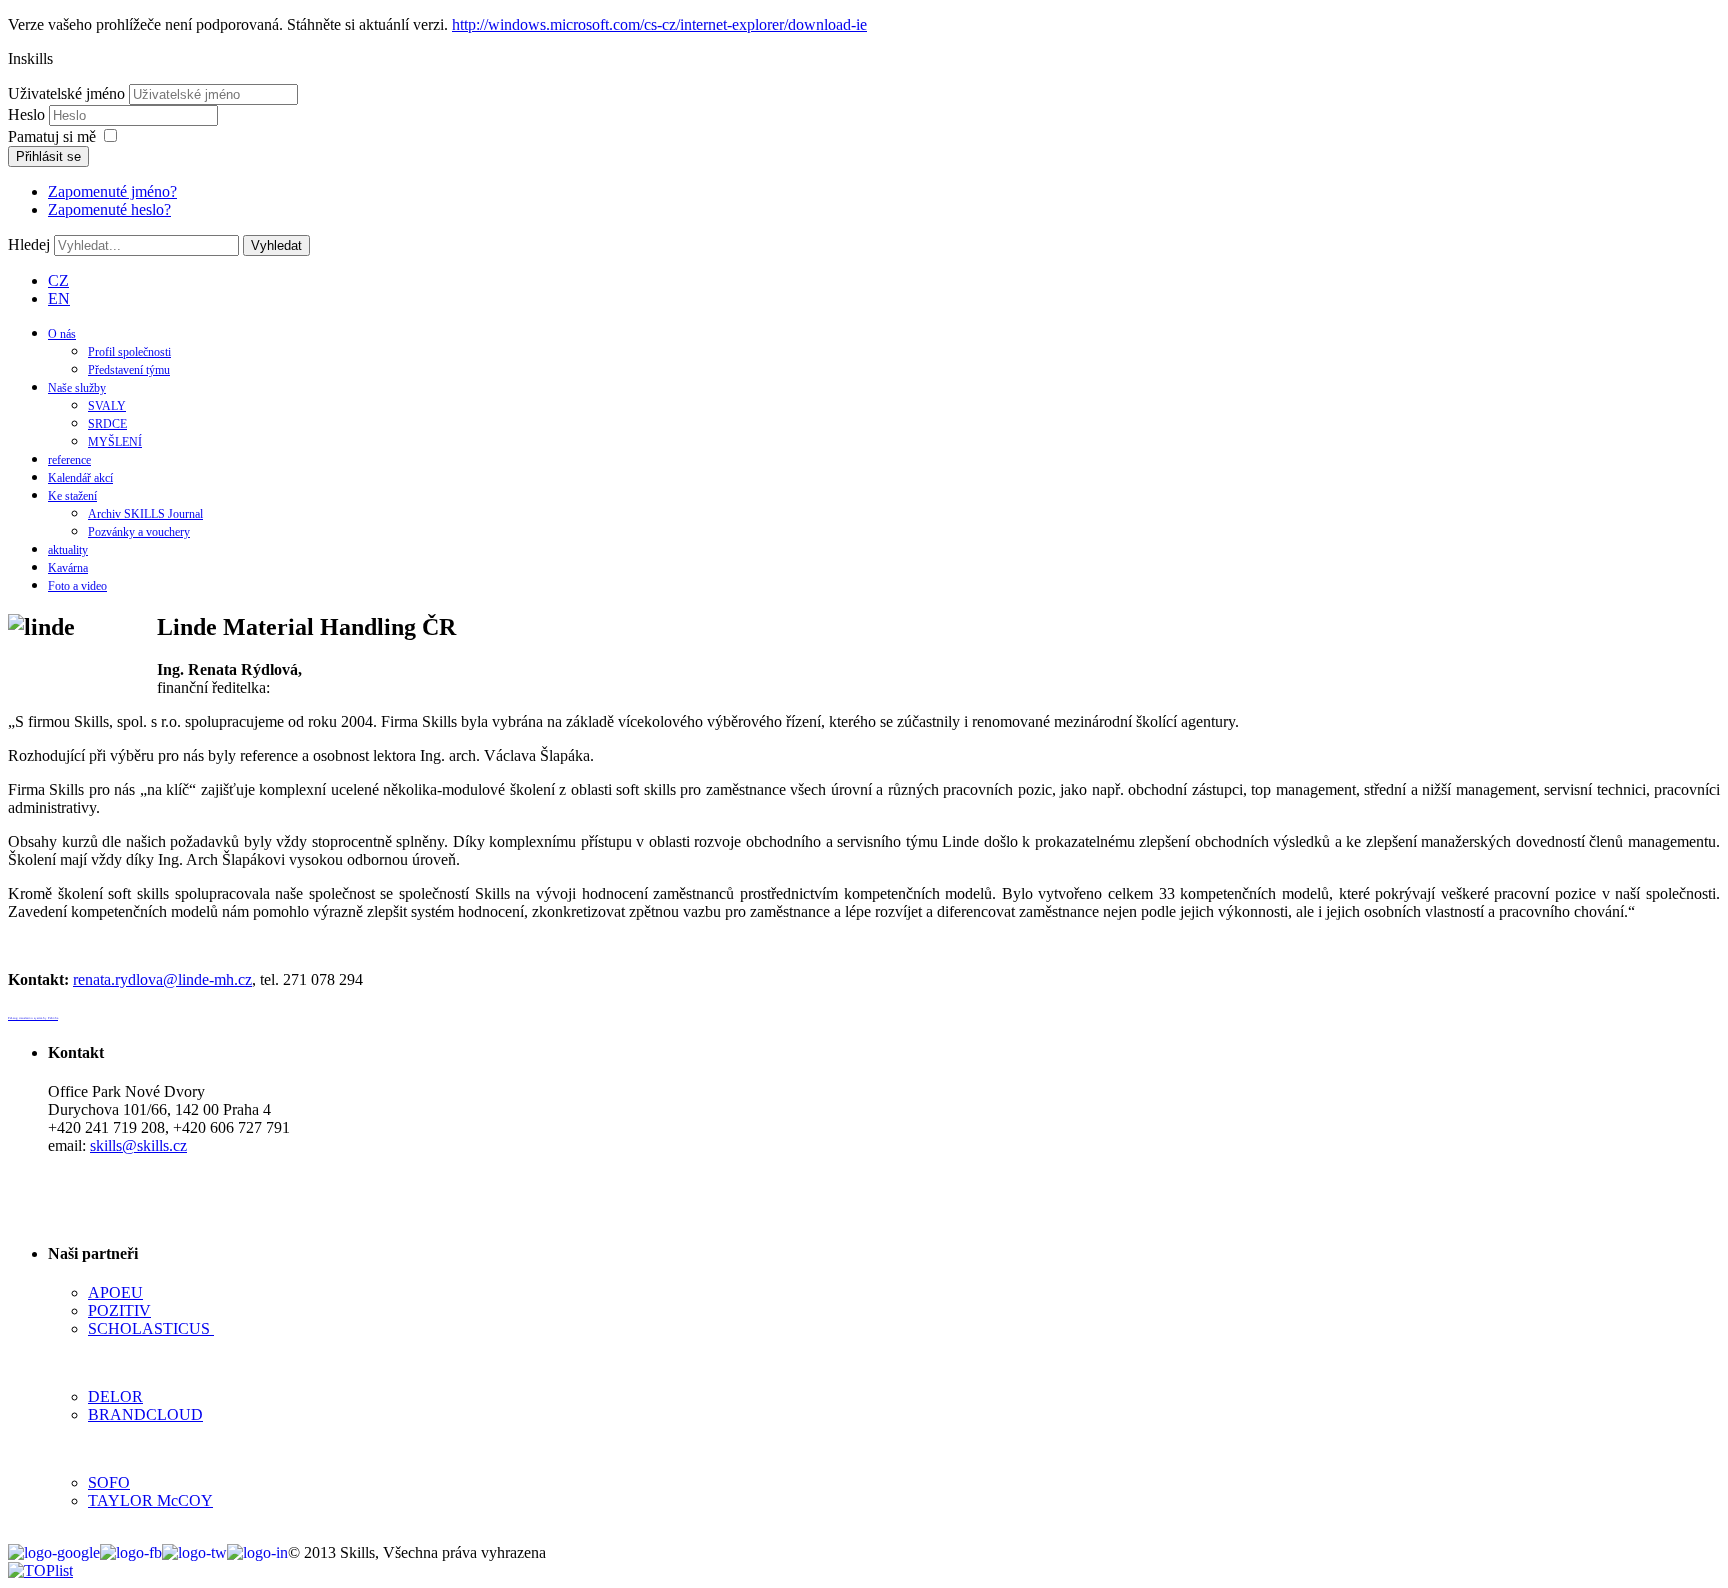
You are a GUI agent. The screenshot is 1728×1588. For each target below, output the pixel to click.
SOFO (109, 1482)
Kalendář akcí (80, 478)
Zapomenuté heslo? (109, 209)
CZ (58, 280)
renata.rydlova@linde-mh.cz (162, 979)
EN (59, 298)
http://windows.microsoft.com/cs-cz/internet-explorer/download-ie (659, 24)
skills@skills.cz (138, 1145)
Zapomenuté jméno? (112, 191)
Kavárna (68, 568)
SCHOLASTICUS (151, 1328)
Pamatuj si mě (52, 136)
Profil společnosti (129, 352)
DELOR (115, 1396)
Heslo (28, 114)
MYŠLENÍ (115, 442)
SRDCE (107, 424)
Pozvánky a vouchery (139, 532)
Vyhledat (276, 245)
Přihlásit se (48, 156)
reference (69, 460)
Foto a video (77, 586)
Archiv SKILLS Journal (145, 514)
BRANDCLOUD (145, 1414)
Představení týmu (129, 370)
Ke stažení (72, 496)
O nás (62, 334)
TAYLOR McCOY (150, 1500)
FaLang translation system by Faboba (33, 1018)
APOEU (115, 1292)
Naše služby (77, 388)
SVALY (107, 406)
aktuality (68, 550)
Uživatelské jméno (66, 93)
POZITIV (119, 1310)
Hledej (29, 244)
